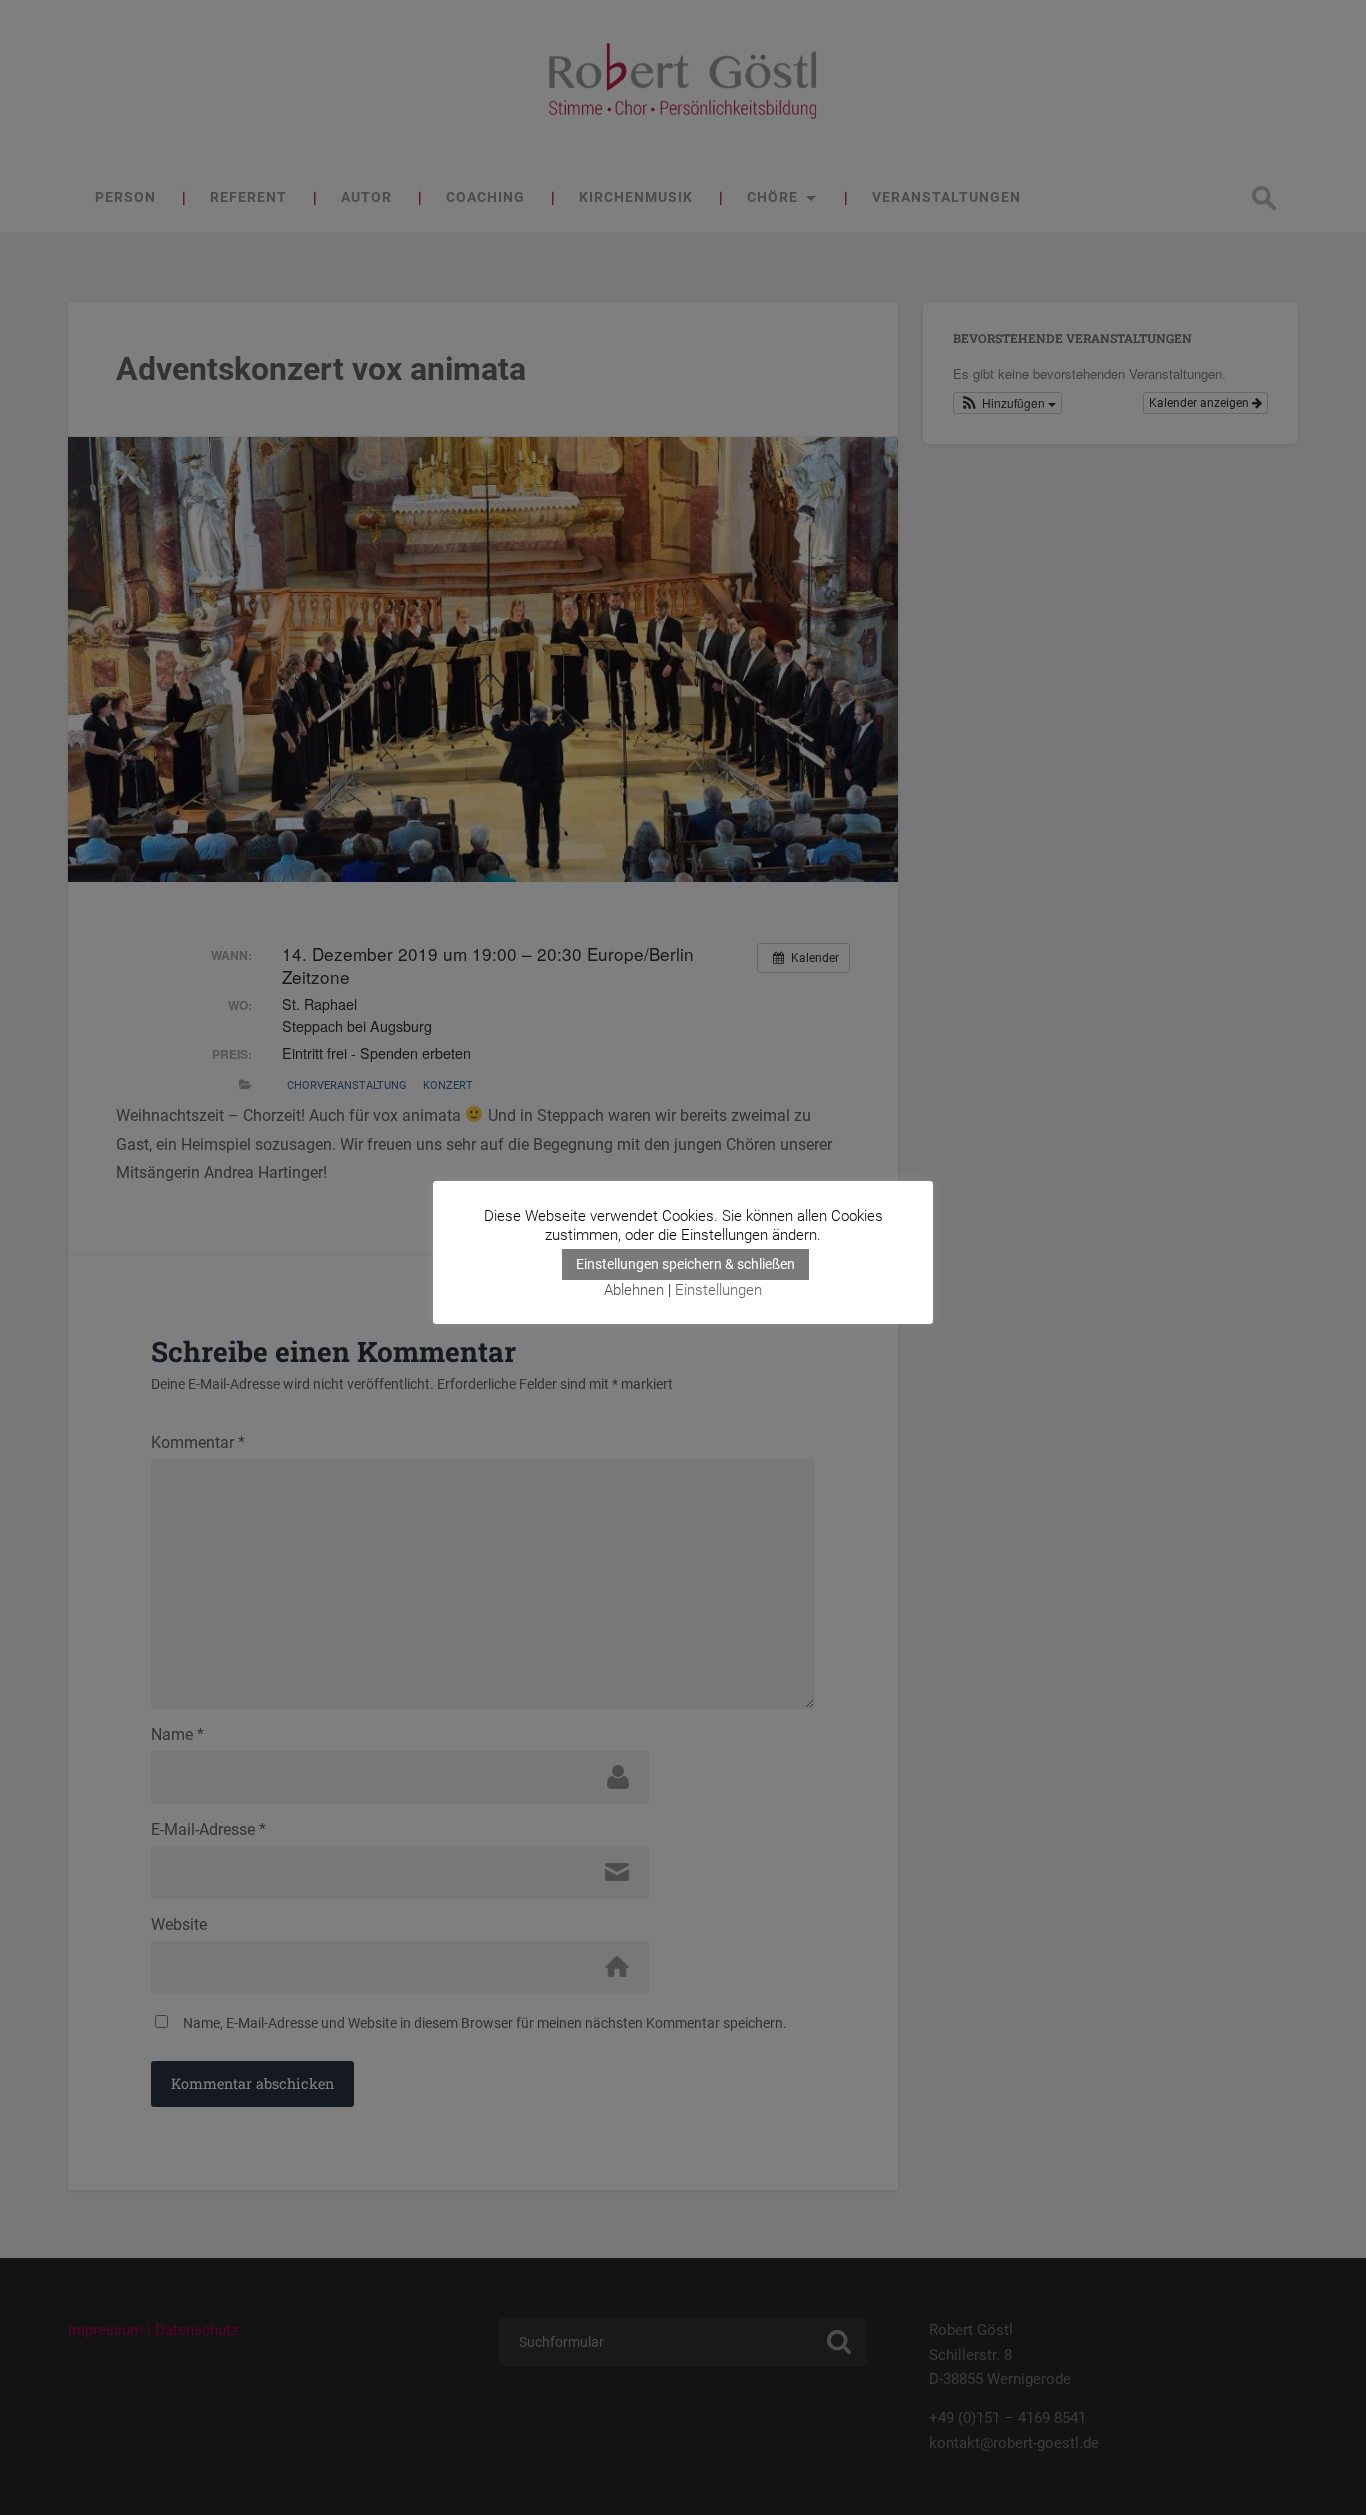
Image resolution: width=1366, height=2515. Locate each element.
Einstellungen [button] (718, 1290)
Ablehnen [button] (634, 1290)
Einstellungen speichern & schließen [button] (685, 1264)
